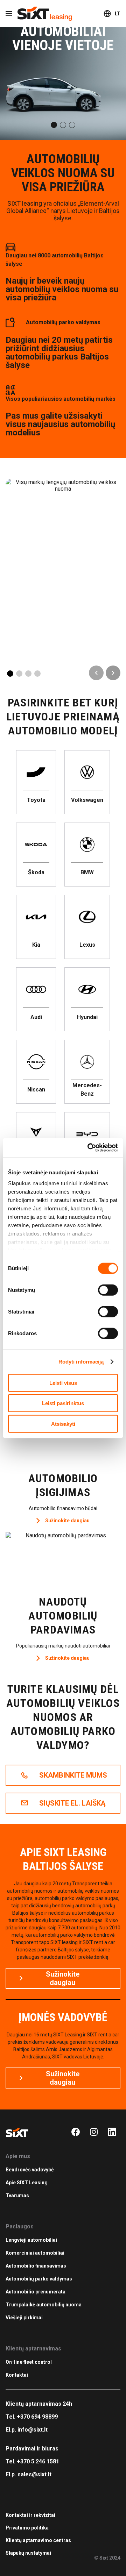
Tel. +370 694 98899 (32, 2417)
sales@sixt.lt (34, 2474)
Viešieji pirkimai (24, 2318)
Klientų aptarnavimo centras (38, 2540)
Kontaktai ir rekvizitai (30, 2515)
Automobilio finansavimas (36, 2266)
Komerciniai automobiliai (35, 2253)
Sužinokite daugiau (63, 541)
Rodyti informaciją (81, 1362)
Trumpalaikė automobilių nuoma (44, 2305)
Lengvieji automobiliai (31, 2240)
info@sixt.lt (33, 2430)
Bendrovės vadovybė (30, 2170)
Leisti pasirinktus (63, 1403)
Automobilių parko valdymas (39, 2279)
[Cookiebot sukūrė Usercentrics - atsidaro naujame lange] (89, 1148)
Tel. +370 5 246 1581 (32, 2461)
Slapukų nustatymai (28, 2553)
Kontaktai (17, 2375)
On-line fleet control (29, 2362)
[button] (54, 125)
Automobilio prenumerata (36, 2292)
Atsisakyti (63, 1424)
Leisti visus (63, 1383)
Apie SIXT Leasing (27, 2183)
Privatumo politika (27, 2528)
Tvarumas (17, 2196)
